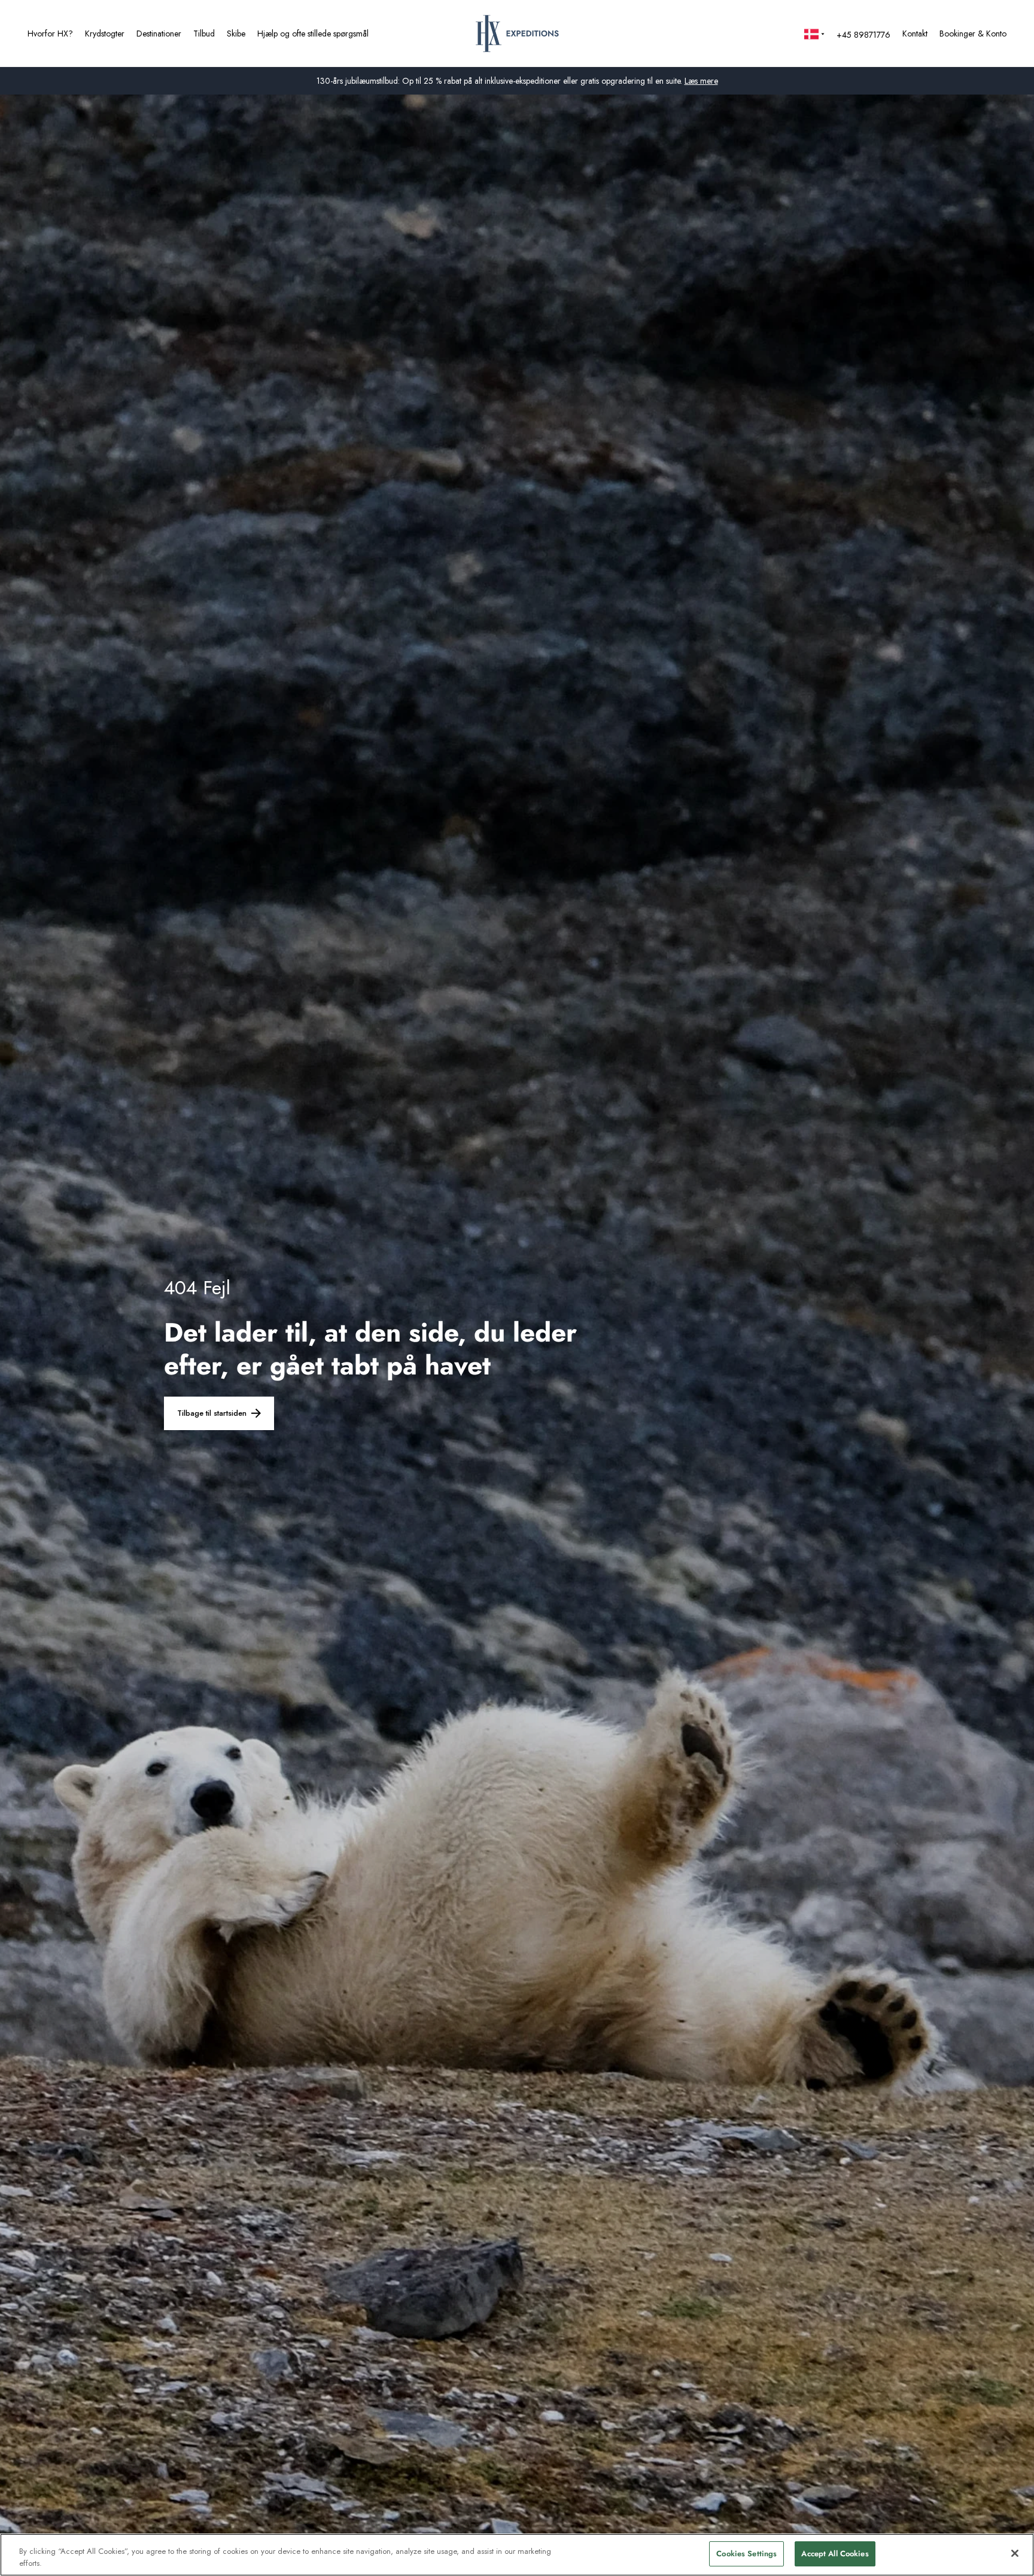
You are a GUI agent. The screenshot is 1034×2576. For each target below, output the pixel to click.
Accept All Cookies (835, 2554)
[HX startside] (517, 34)
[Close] (1015, 2553)
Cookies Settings (746, 2554)
